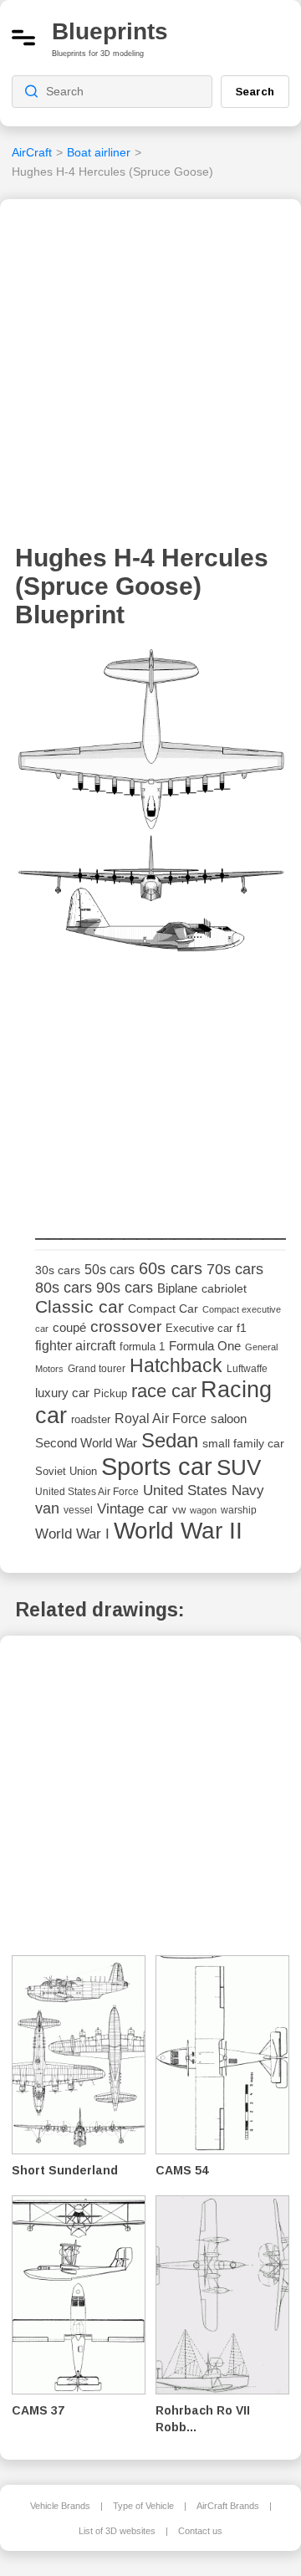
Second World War (86, 1443)
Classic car (79, 1307)
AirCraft (32, 152)
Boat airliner (99, 152)
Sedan (170, 1440)
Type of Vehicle (143, 2506)
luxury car (62, 1393)
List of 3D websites (117, 2531)
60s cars (171, 1268)
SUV (239, 1467)
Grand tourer (97, 1368)
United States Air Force (87, 1491)
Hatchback (176, 1365)
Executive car (199, 1328)
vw (179, 1510)
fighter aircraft (75, 1346)
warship (239, 1510)
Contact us (200, 2531)
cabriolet (224, 1289)
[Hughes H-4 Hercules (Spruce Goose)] (150, 807)
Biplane (177, 1288)
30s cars (58, 1270)
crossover (126, 1326)
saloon (229, 1419)
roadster (91, 1419)
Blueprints (110, 31)
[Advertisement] (150, 376)
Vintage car (133, 1509)
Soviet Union (66, 1471)
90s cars (125, 1288)
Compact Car (163, 1309)
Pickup (110, 1393)
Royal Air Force (161, 1418)
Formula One (205, 1346)
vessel (78, 1510)
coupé (69, 1327)
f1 (242, 1328)
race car (164, 1391)
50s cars (110, 1270)
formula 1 (142, 1347)
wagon (203, 1510)
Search (255, 91)
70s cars (235, 1269)
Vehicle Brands (60, 2506)
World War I (72, 1534)
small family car (243, 1444)
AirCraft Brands (228, 2506)
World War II (178, 1531)
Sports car (157, 1466)
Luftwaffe (247, 1369)
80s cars (64, 1288)
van (47, 1508)
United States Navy (204, 1490)
